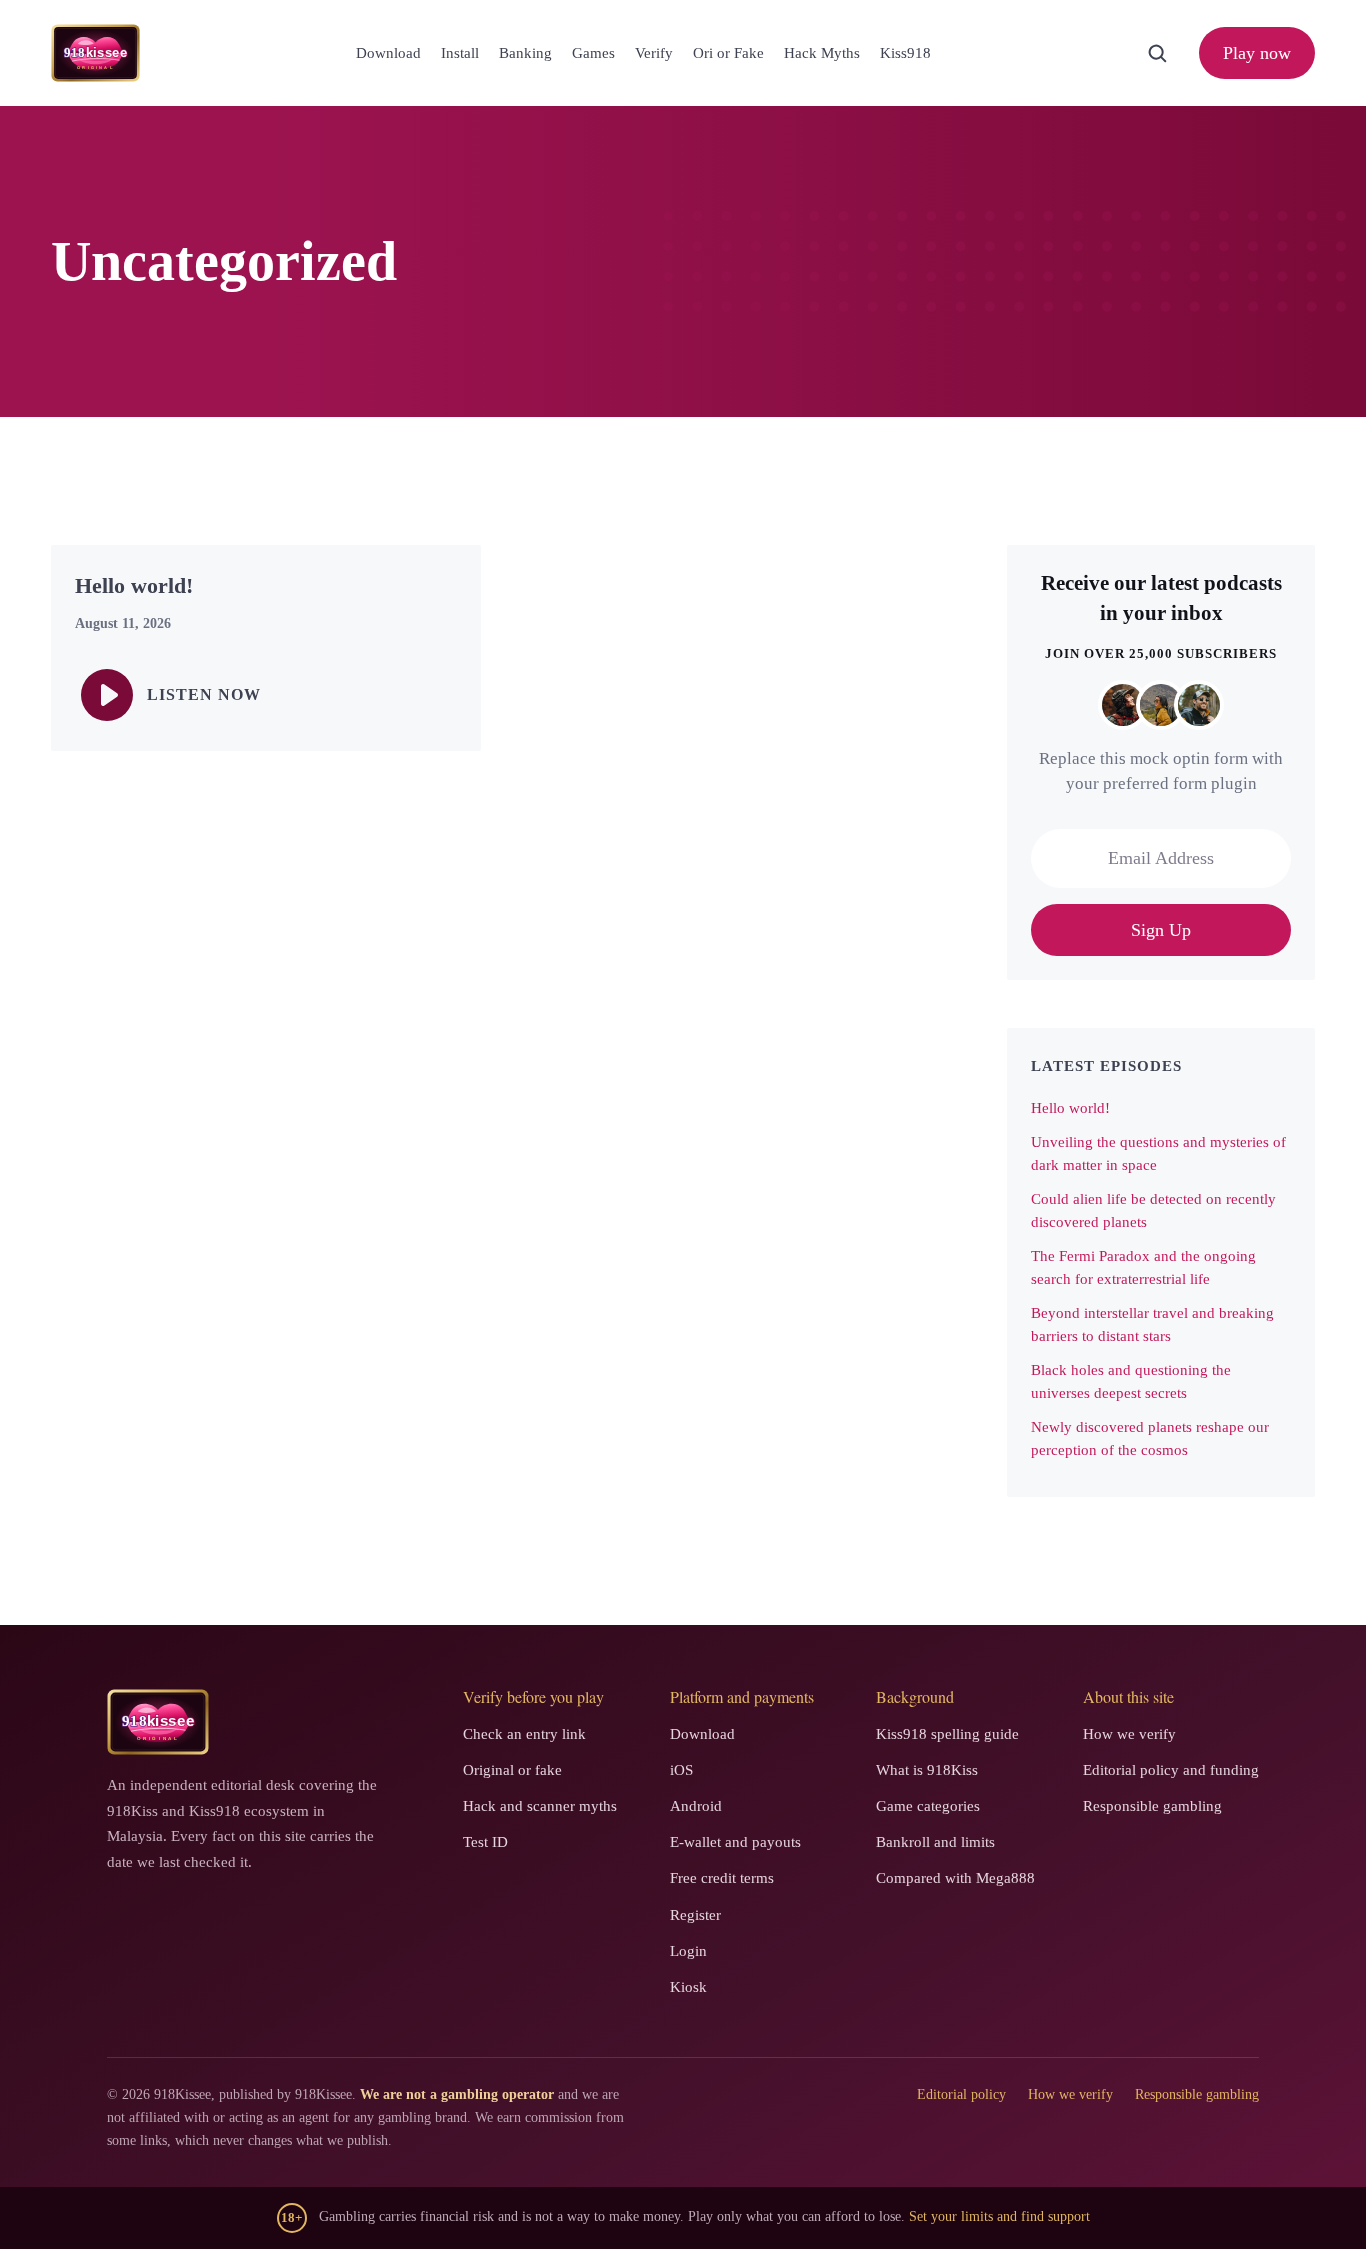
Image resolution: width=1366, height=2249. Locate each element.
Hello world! (1070, 1108)
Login (688, 1951)
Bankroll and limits (935, 1842)
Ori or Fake (728, 53)
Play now (1257, 53)
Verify (654, 53)
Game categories (928, 1806)
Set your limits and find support (999, 2216)
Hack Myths (822, 53)
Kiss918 (905, 53)
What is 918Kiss (927, 1770)
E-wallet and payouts (735, 1842)
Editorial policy (961, 2094)
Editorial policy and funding (1171, 1770)
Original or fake (512, 1770)
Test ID (485, 1842)
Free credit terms (722, 1878)
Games (593, 53)
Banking (525, 53)
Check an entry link (524, 1734)
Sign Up (1161, 930)
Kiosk (688, 1987)
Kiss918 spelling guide (947, 1734)
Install (460, 53)
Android (696, 1806)
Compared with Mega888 (955, 1878)
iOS (681, 1770)
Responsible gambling (1152, 1806)
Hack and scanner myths (540, 1806)
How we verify (1129, 1734)
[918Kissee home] (158, 1722)
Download (388, 53)
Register (695, 1915)
